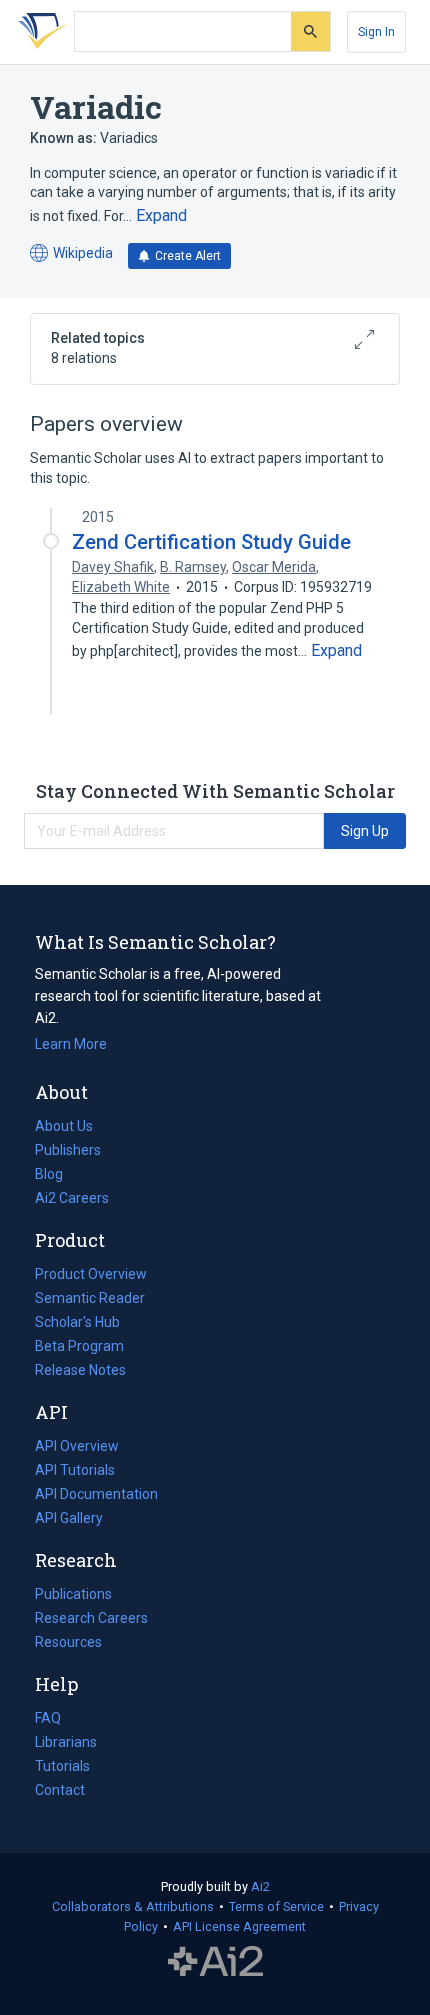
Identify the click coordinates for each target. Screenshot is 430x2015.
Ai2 (260, 1886)
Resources (68, 1644)
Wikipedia (71, 254)
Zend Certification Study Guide (211, 542)
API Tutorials (75, 1470)
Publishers (68, 1150)
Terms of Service (276, 1906)
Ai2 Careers (72, 1200)
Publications (73, 1596)
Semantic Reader (90, 1298)
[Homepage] (39, 32)
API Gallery (69, 1518)
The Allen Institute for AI (215, 1962)
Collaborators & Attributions (133, 1906)
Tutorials (62, 1766)
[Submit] (310, 31)
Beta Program (79, 1346)
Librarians (66, 1742)
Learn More (71, 1044)
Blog (57, 1176)
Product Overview (91, 1274)
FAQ (48, 1718)
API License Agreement (239, 1926)
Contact (60, 1790)
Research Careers (91, 1620)
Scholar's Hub (77, 1322)
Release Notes (80, 1370)
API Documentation (96, 1496)
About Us (64, 1126)
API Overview (77, 1446)
